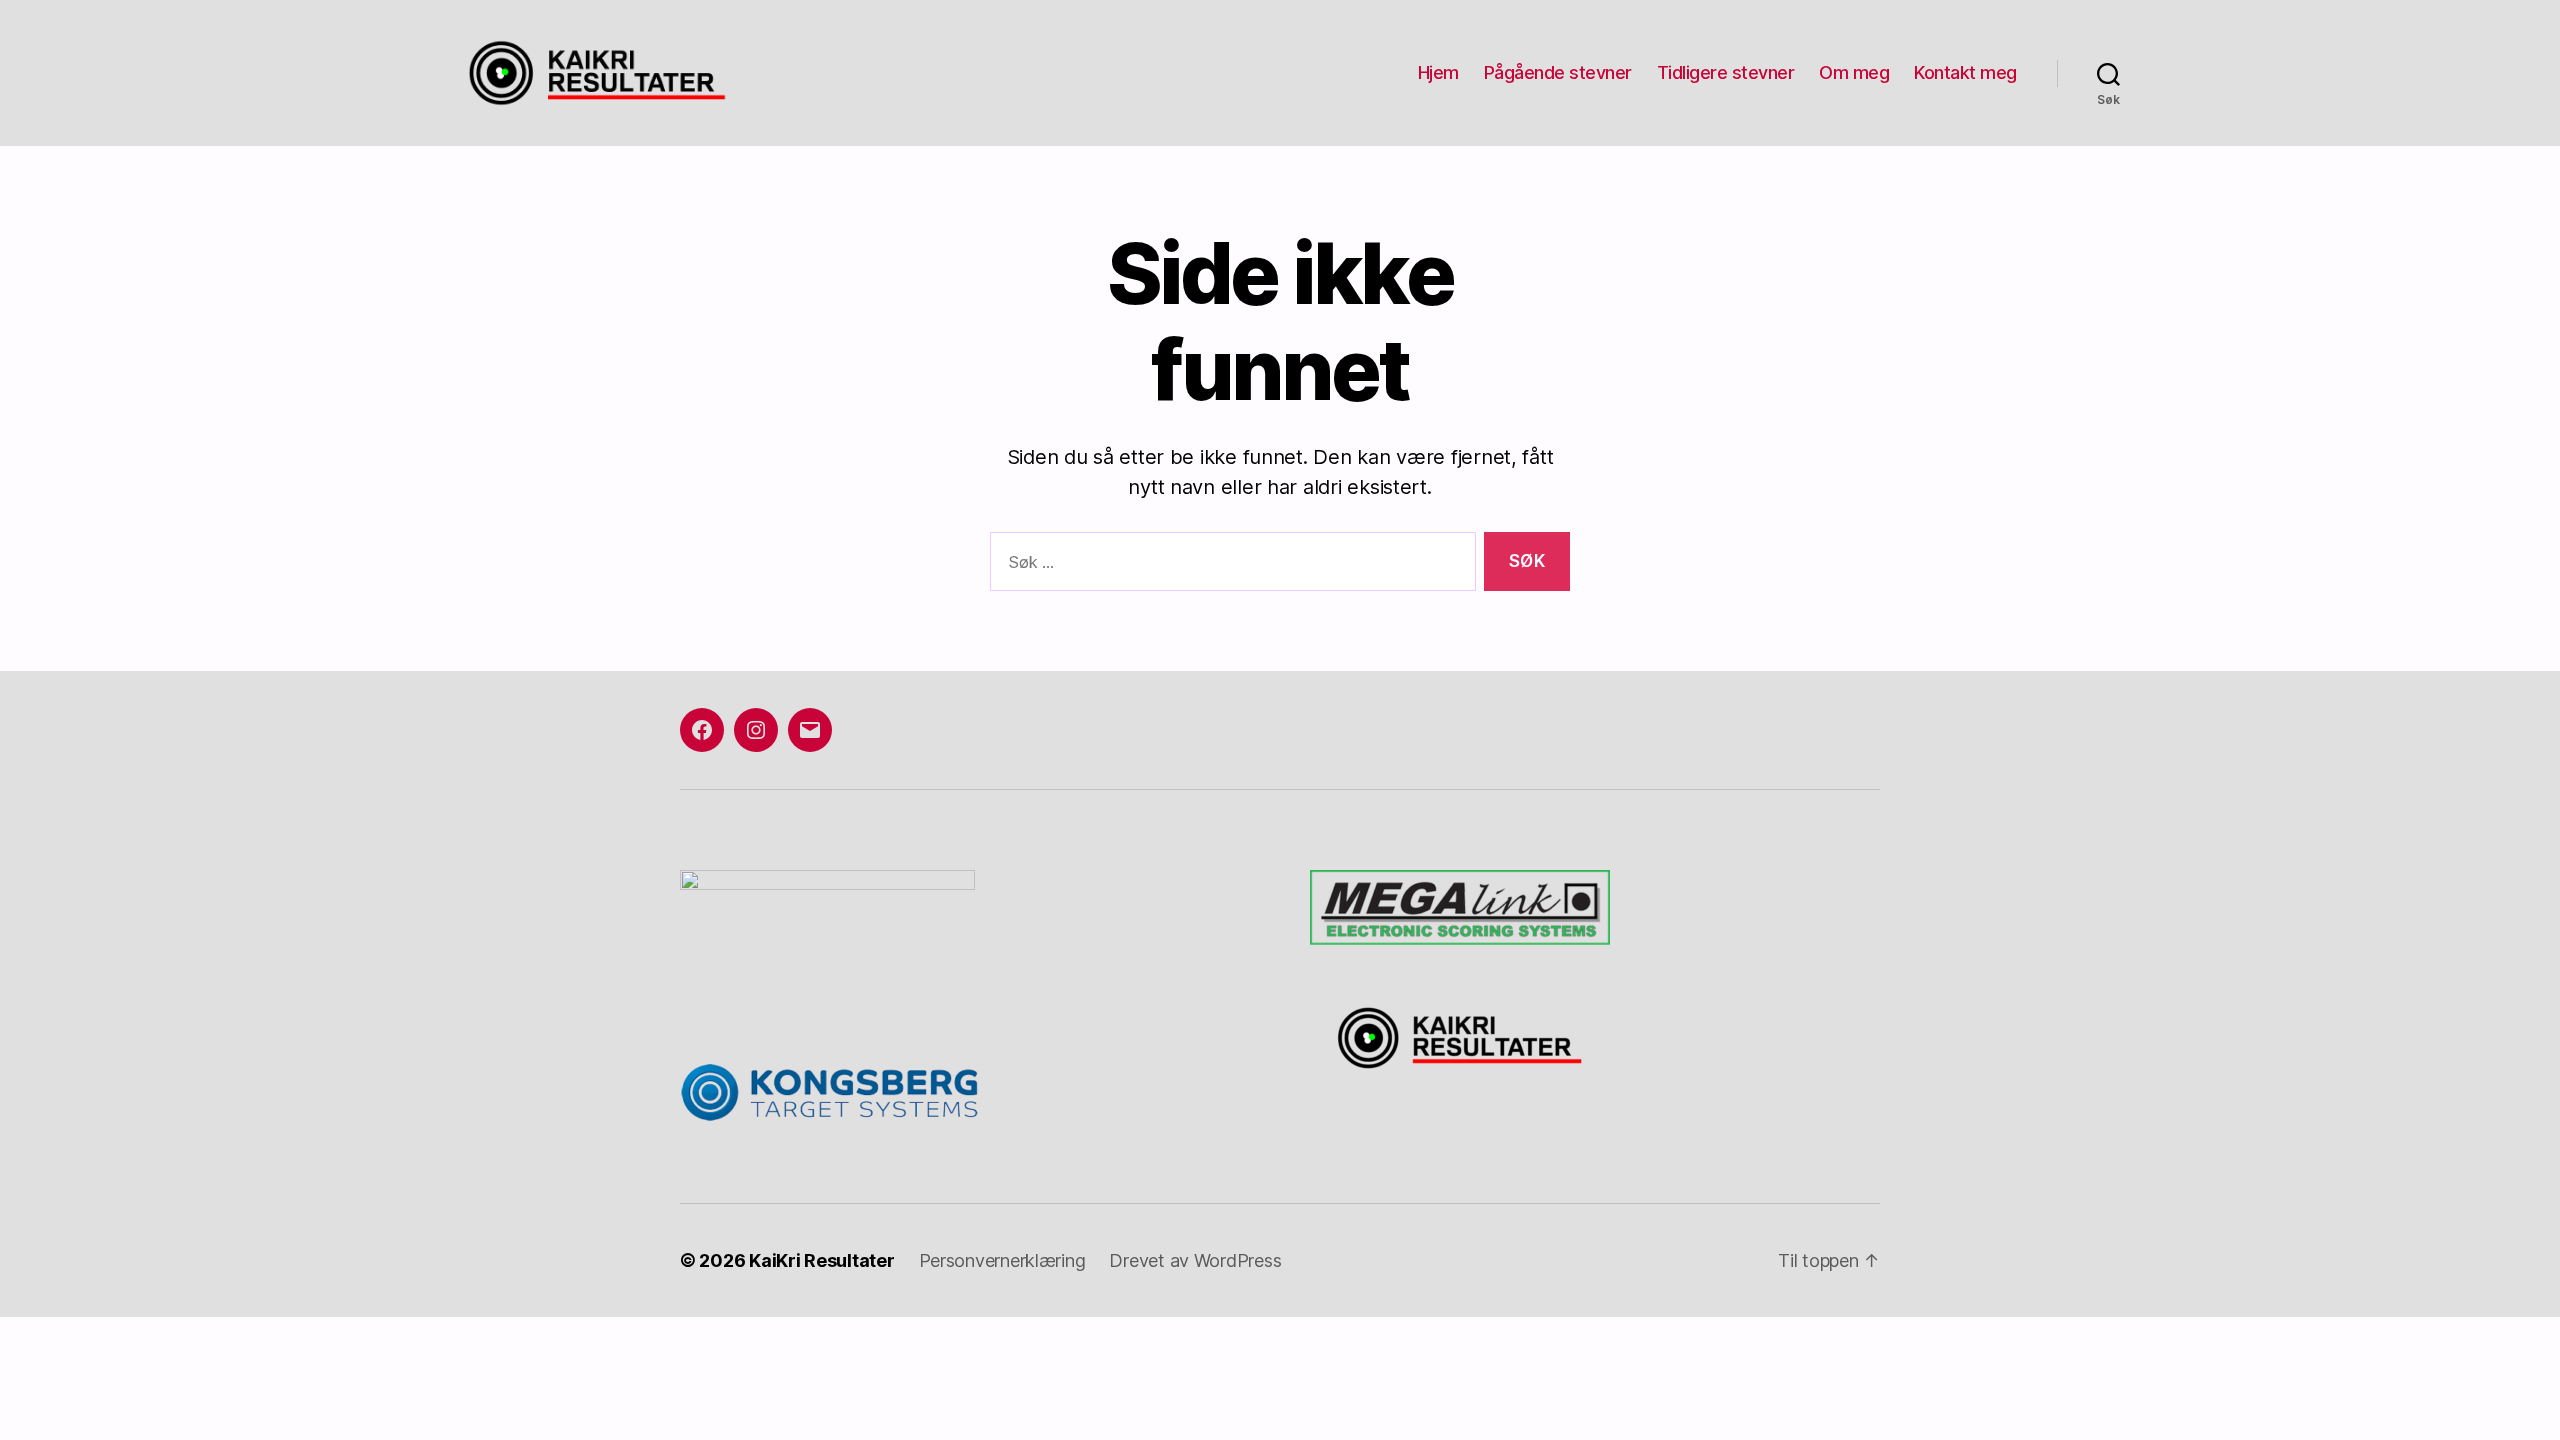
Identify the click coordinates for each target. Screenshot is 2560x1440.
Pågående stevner (1558, 72)
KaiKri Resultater (821, 1260)
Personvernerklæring (1002, 1260)
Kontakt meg (1965, 72)
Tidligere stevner (1726, 72)
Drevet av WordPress (1195, 1260)
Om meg (1854, 72)
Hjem (1438, 72)
